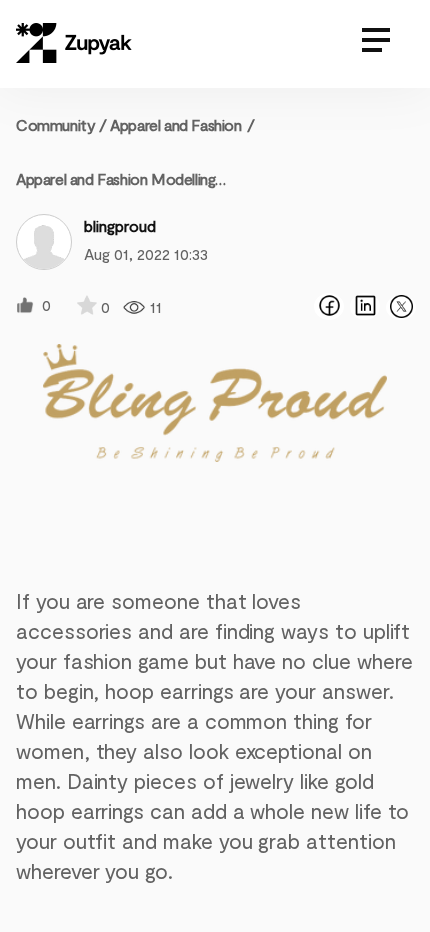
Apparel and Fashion (175, 124)
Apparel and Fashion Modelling (115, 178)
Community (61, 124)
